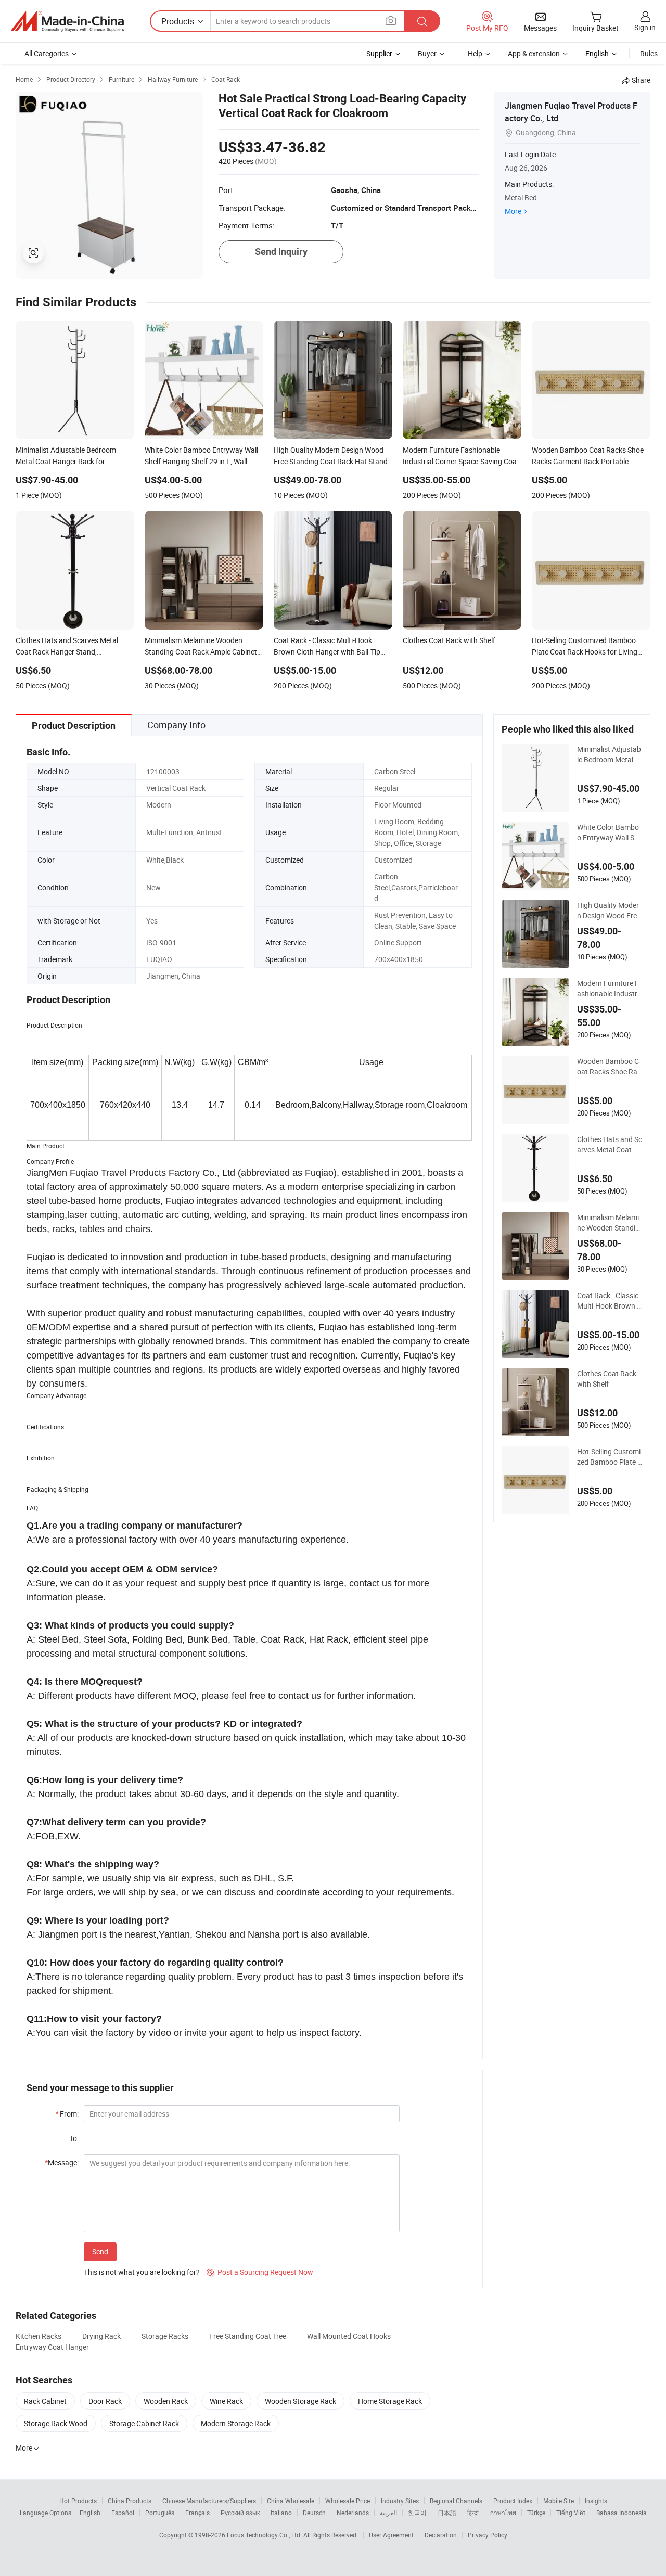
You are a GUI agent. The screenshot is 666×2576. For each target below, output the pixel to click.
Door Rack (105, 2401)
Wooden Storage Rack (300, 2401)
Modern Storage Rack (236, 2423)
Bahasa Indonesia (622, 2513)
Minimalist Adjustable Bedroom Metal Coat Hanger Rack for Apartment (610, 754)
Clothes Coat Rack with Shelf (607, 1379)
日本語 (447, 2513)
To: (74, 2138)
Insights (596, 2501)
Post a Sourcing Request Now (260, 2272)
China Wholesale (291, 2501)
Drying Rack (101, 2336)
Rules (649, 53)
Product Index (513, 2501)
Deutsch (314, 2513)
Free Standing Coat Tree (248, 2336)
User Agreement (391, 2535)
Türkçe (536, 2513)
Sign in (645, 27)
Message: (62, 2163)
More (513, 211)
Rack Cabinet (45, 2401)
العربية (388, 2513)
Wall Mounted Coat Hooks (349, 2336)
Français (197, 2513)
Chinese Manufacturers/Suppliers (209, 2501)
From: (67, 2114)
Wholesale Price (348, 2501)
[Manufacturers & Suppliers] (67, 21)
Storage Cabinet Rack (144, 2423)
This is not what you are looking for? (142, 2272)
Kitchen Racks (39, 2336)
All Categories (47, 53)
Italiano (281, 2513)
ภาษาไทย (503, 2513)
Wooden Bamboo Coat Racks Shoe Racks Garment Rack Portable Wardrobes (609, 1067)
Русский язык (240, 2513)
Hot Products (78, 2501)
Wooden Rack (166, 2401)
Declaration (441, 2535)
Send (100, 2252)
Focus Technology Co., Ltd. (265, 2535)
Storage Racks (165, 2336)
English (90, 2513)
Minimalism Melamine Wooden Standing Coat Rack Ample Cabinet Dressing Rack (610, 1223)
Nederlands (353, 2513)
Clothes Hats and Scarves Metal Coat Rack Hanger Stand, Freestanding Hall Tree (610, 1145)
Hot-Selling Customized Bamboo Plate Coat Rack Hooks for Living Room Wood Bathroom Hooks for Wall (610, 1457)
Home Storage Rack (390, 2401)
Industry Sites (400, 2501)
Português (160, 2513)
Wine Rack (226, 2401)
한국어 (417, 2513)
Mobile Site (559, 2501)
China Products (130, 2501)
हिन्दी (473, 2513)
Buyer (427, 53)
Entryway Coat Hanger (52, 2347)
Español (123, 2513)
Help (475, 53)
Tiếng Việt (571, 2513)
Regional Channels (456, 2501)
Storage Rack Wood (56, 2423)
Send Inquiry (281, 252)
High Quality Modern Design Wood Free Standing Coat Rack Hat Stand (609, 911)
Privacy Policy (488, 2535)
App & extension (534, 53)
